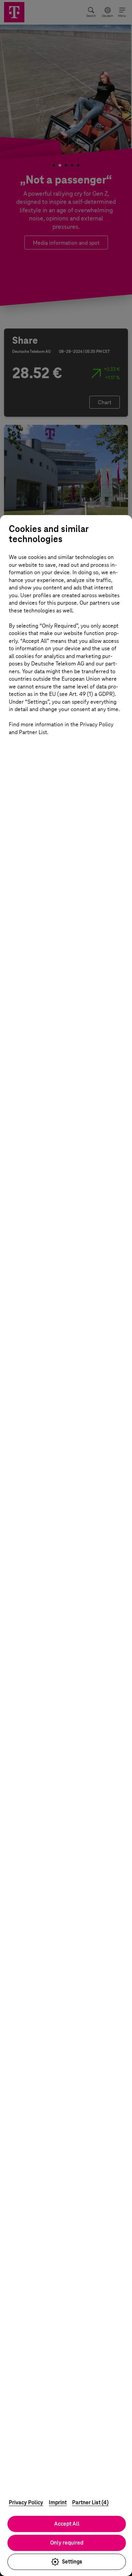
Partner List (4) (90, 2502)
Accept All (67, 2524)
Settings (72, 2562)
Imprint (58, 2502)
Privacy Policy (26, 2502)
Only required (67, 2543)
